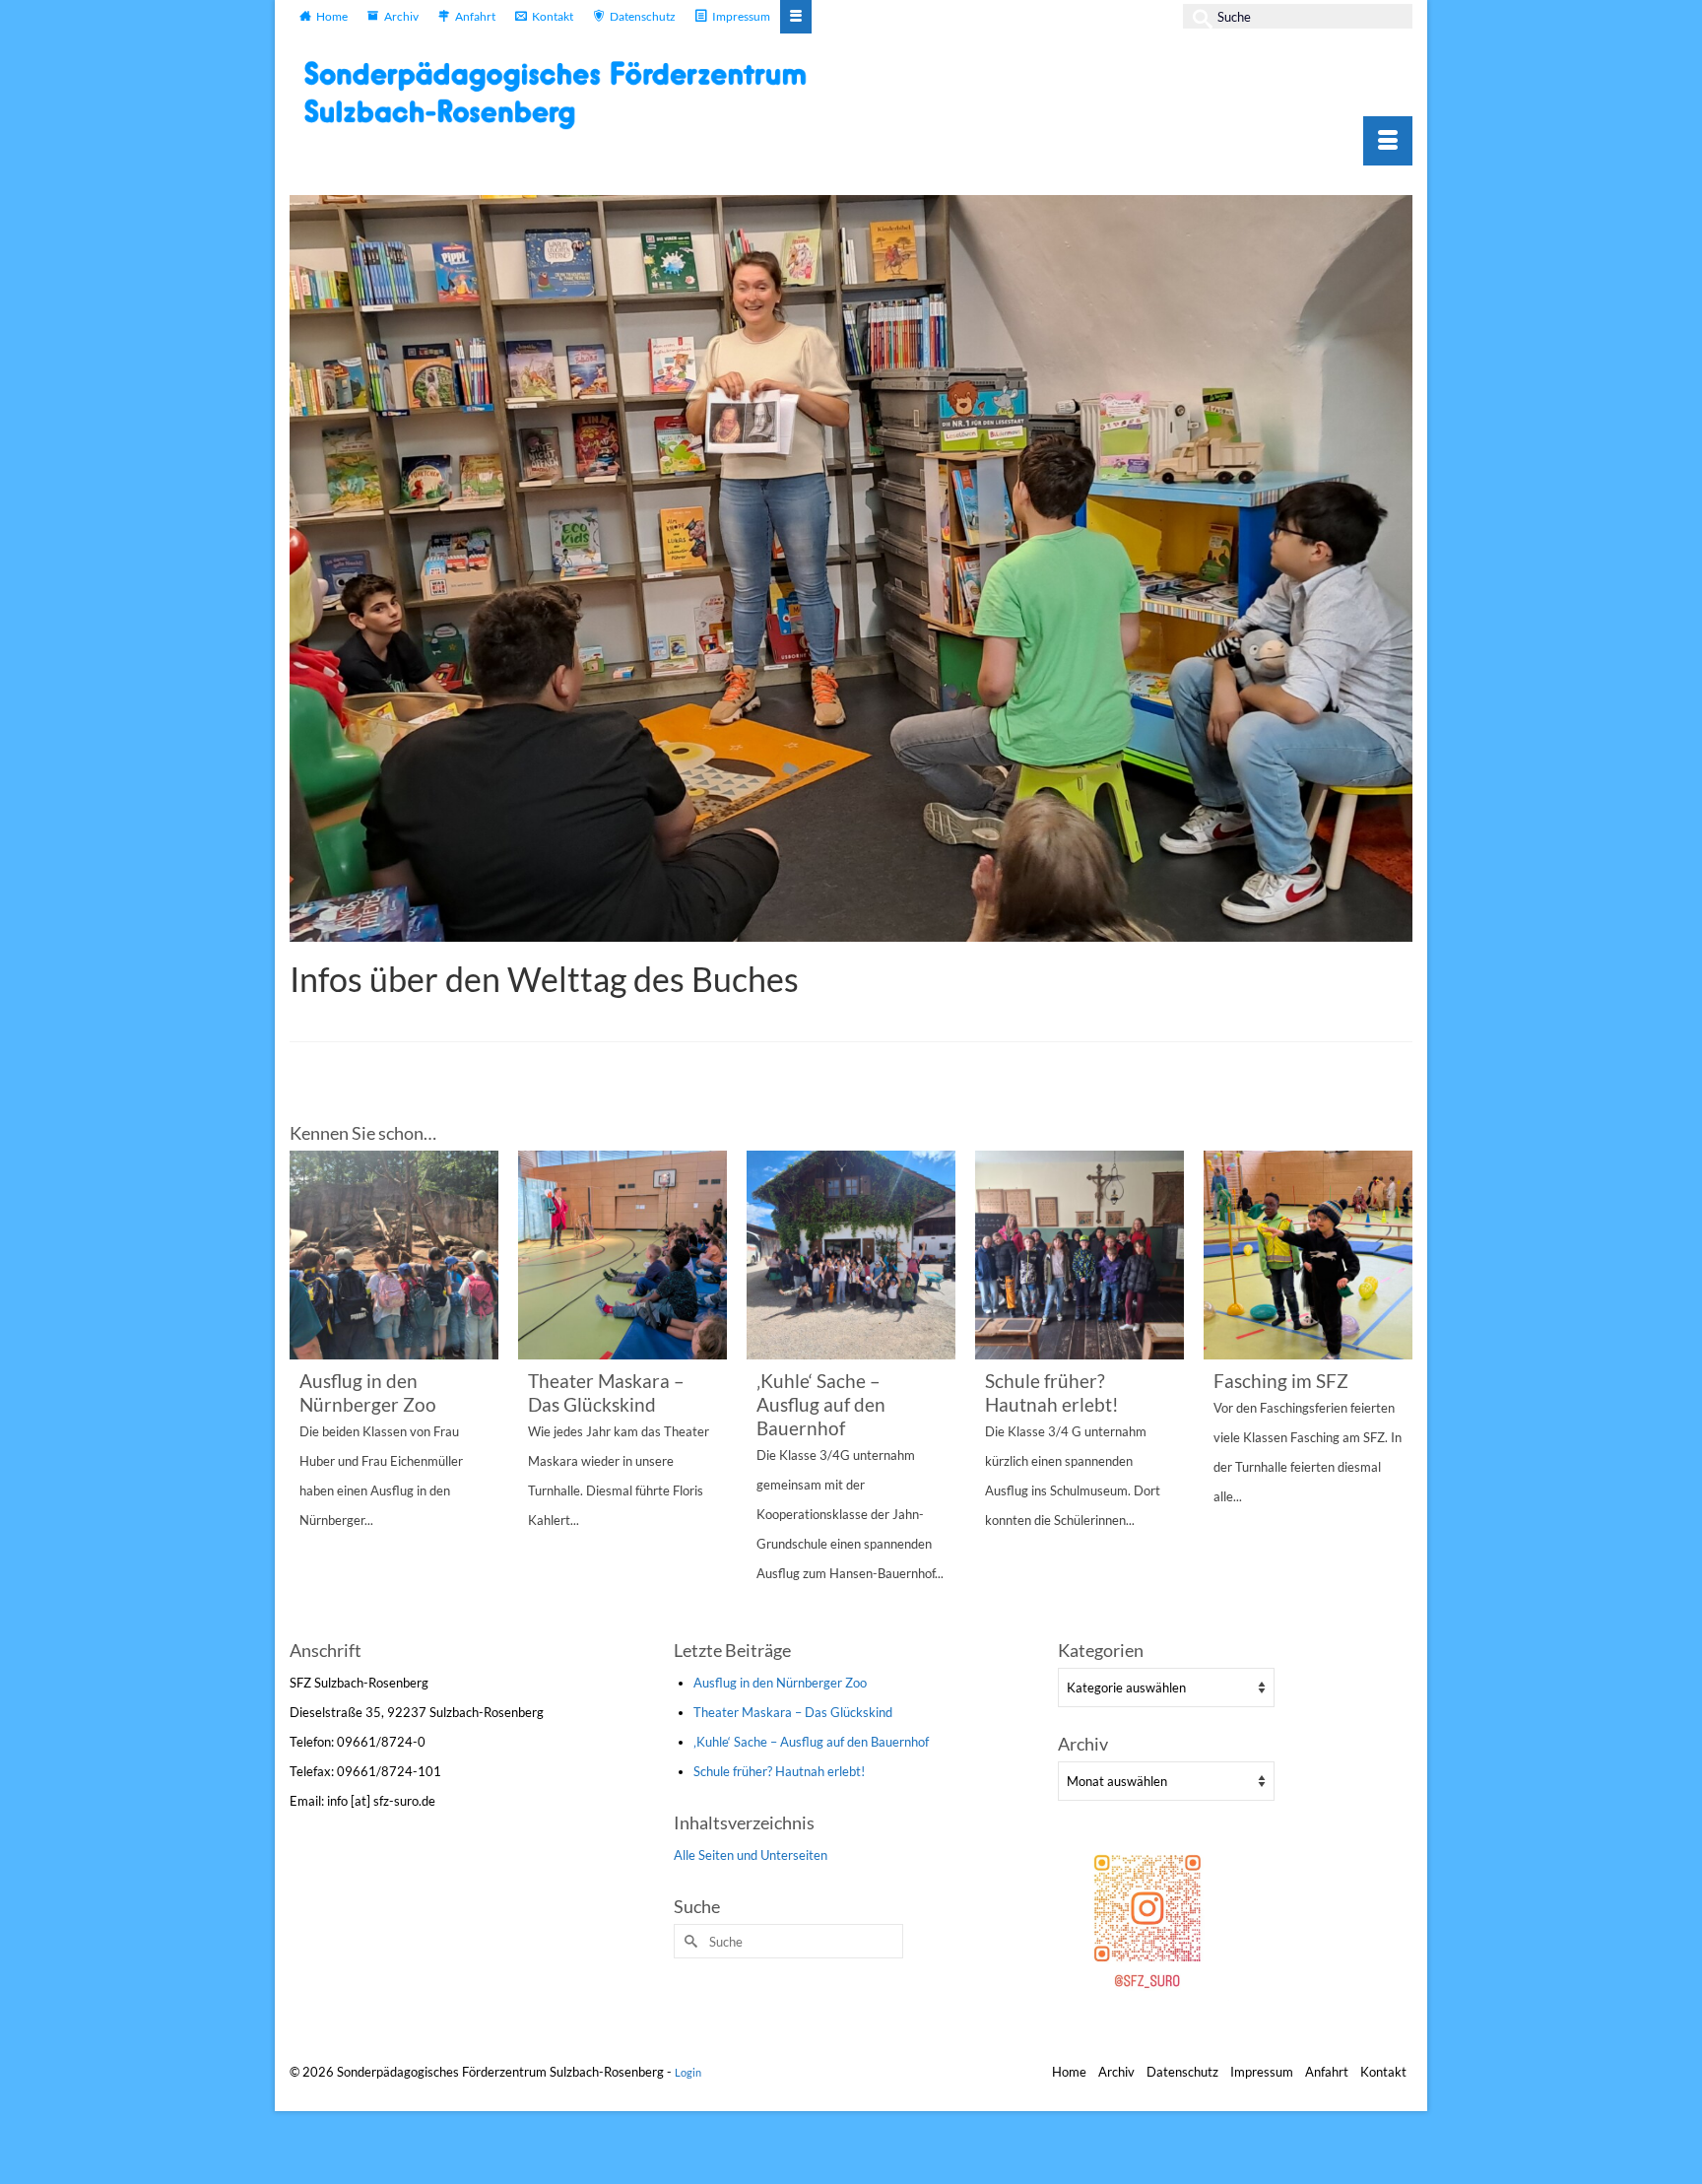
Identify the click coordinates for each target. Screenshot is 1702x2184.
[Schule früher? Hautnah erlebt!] (1080, 1255)
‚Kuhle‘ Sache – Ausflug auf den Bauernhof (811, 1742)
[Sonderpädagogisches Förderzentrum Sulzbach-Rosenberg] (565, 95)
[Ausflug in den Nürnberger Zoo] (394, 1255)
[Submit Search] (1198, 16)
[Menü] (1388, 141)
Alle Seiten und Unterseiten (751, 1855)
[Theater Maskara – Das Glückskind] (622, 1255)
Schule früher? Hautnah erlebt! (779, 1771)
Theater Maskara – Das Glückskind (793, 1712)
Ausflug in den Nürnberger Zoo (780, 1683)
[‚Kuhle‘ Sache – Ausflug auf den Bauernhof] (851, 1255)
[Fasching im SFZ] (1308, 1255)
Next (1395, 1392)
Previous (307, 1392)
